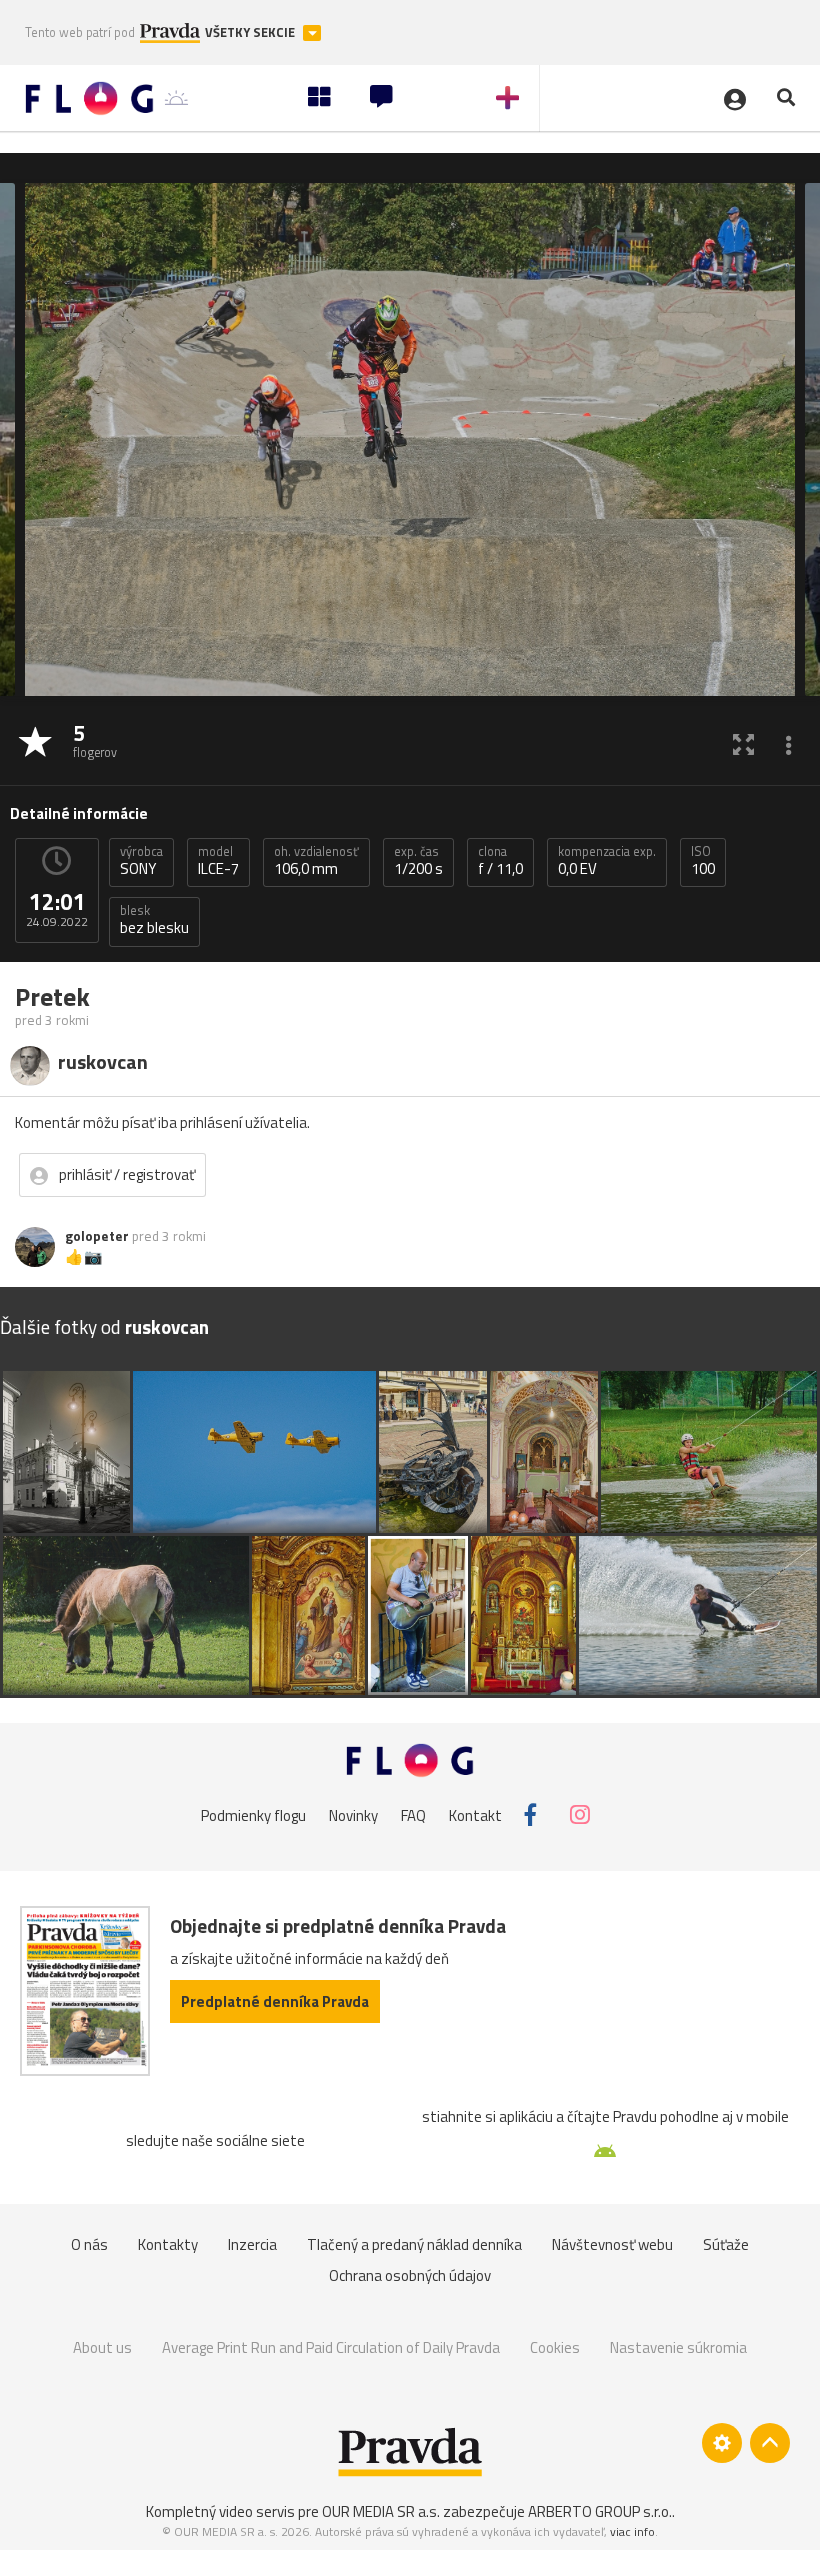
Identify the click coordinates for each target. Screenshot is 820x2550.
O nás (89, 2244)
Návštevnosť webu (612, 2244)
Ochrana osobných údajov (410, 2275)
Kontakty (168, 2244)
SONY (141, 861)
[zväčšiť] (743, 743)
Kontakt (475, 1815)
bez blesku (154, 920)
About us (102, 2347)
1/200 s (418, 861)
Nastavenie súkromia (678, 2347)
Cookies (555, 2347)
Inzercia (252, 2244)
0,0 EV (607, 861)
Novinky (353, 1815)
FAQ (413, 1815)
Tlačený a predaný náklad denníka (414, 2244)
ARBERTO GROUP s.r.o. (600, 2511)
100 (703, 861)
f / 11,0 (500, 861)
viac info (632, 2531)
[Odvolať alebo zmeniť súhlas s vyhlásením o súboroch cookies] (722, 2443)
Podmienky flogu (253, 1815)
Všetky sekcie (251, 32)
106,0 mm (316, 861)
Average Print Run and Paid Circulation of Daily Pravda (331, 2347)
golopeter (97, 1236)
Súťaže (726, 2244)
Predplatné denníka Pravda (275, 2001)
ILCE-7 (218, 861)
